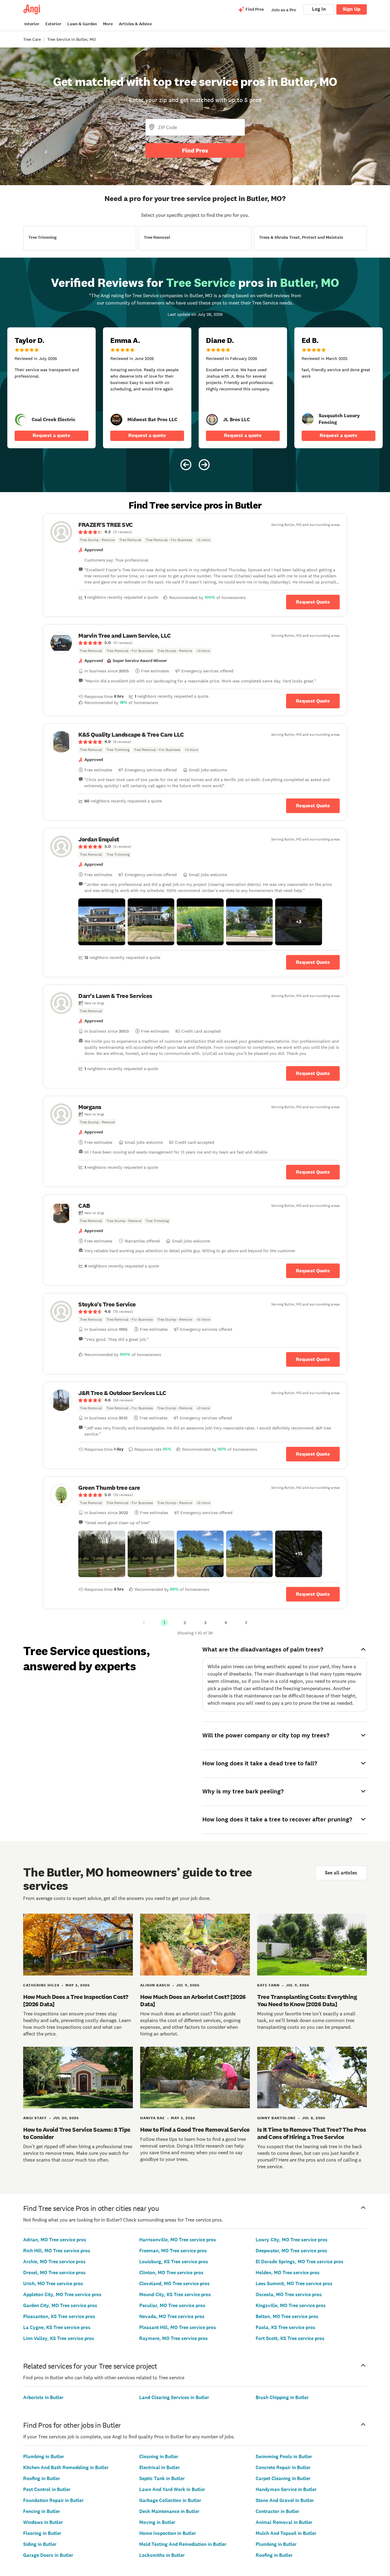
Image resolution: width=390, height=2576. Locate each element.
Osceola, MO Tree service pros (289, 2294)
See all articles (341, 1873)
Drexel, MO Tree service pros (54, 2273)
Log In (319, 9)
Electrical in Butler (160, 2467)
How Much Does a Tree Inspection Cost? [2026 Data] (76, 2000)
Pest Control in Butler (47, 2489)
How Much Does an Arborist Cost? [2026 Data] (193, 2000)
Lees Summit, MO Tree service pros (294, 2284)
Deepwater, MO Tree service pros (291, 2251)
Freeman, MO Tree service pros (173, 2251)
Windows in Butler (43, 2522)
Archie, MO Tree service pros (54, 2262)
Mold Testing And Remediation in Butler (183, 2544)
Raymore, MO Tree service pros (174, 2338)
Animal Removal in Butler (284, 2522)
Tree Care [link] (32, 39)
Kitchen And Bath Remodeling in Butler (66, 2467)
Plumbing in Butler (44, 2456)
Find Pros (195, 150)
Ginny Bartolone (277, 2118)
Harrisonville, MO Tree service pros (178, 2240)
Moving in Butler (157, 2522)
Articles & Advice (135, 24)
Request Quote (313, 602)
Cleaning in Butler (159, 2456)
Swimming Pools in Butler (284, 2456)
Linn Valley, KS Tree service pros (59, 2338)
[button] (102, 922)
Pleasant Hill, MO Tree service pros (178, 2327)
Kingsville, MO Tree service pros (291, 2305)
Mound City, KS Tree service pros (175, 2294)
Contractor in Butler (277, 2511)
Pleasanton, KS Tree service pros (59, 2316)
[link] (21, 420)
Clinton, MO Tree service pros (171, 2273)
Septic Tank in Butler (162, 2478)
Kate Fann (268, 1985)
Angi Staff (35, 2118)
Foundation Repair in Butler (53, 2500)
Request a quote (51, 435)
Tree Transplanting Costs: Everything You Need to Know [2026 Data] (307, 2000)
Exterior (53, 24)
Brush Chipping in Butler (282, 2397)
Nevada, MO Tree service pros (172, 2316)
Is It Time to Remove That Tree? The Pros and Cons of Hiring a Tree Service (312, 2133)
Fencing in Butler (42, 2511)
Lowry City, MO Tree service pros (292, 2240)
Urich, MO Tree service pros (53, 2284)
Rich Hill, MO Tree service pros (57, 2251)
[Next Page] (246, 1623)
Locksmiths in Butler (162, 2555)
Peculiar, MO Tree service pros (172, 2305)
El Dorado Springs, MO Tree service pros (300, 2262)
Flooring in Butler (42, 2533)
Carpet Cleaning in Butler (283, 2478)
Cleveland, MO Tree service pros (174, 2284)
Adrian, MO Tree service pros (55, 2240)
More (108, 24)
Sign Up (352, 9)
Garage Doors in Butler (48, 2555)
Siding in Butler (40, 2544)
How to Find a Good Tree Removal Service (195, 2130)
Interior (32, 24)
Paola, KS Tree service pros (285, 2327)
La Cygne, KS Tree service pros (57, 2327)
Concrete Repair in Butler (283, 2467)
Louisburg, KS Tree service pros (174, 2262)
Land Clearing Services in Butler (174, 2397)
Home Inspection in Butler (168, 2533)
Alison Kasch (155, 1985)
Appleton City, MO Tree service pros (62, 2294)
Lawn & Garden (82, 24)
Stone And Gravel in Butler (285, 2500)
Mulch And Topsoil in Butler (286, 2533)
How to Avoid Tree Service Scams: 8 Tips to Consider (77, 2133)
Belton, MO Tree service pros (287, 2316)
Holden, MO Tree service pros (288, 2273)
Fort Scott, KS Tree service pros (290, 2338)
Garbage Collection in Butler (170, 2500)
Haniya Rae (152, 2118)
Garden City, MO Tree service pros (60, 2305)
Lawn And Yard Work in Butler (172, 2489)
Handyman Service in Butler (286, 2489)
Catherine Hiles (41, 1985)
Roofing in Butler (42, 2478)
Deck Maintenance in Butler (169, 2511)
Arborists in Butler (43, 2397)
